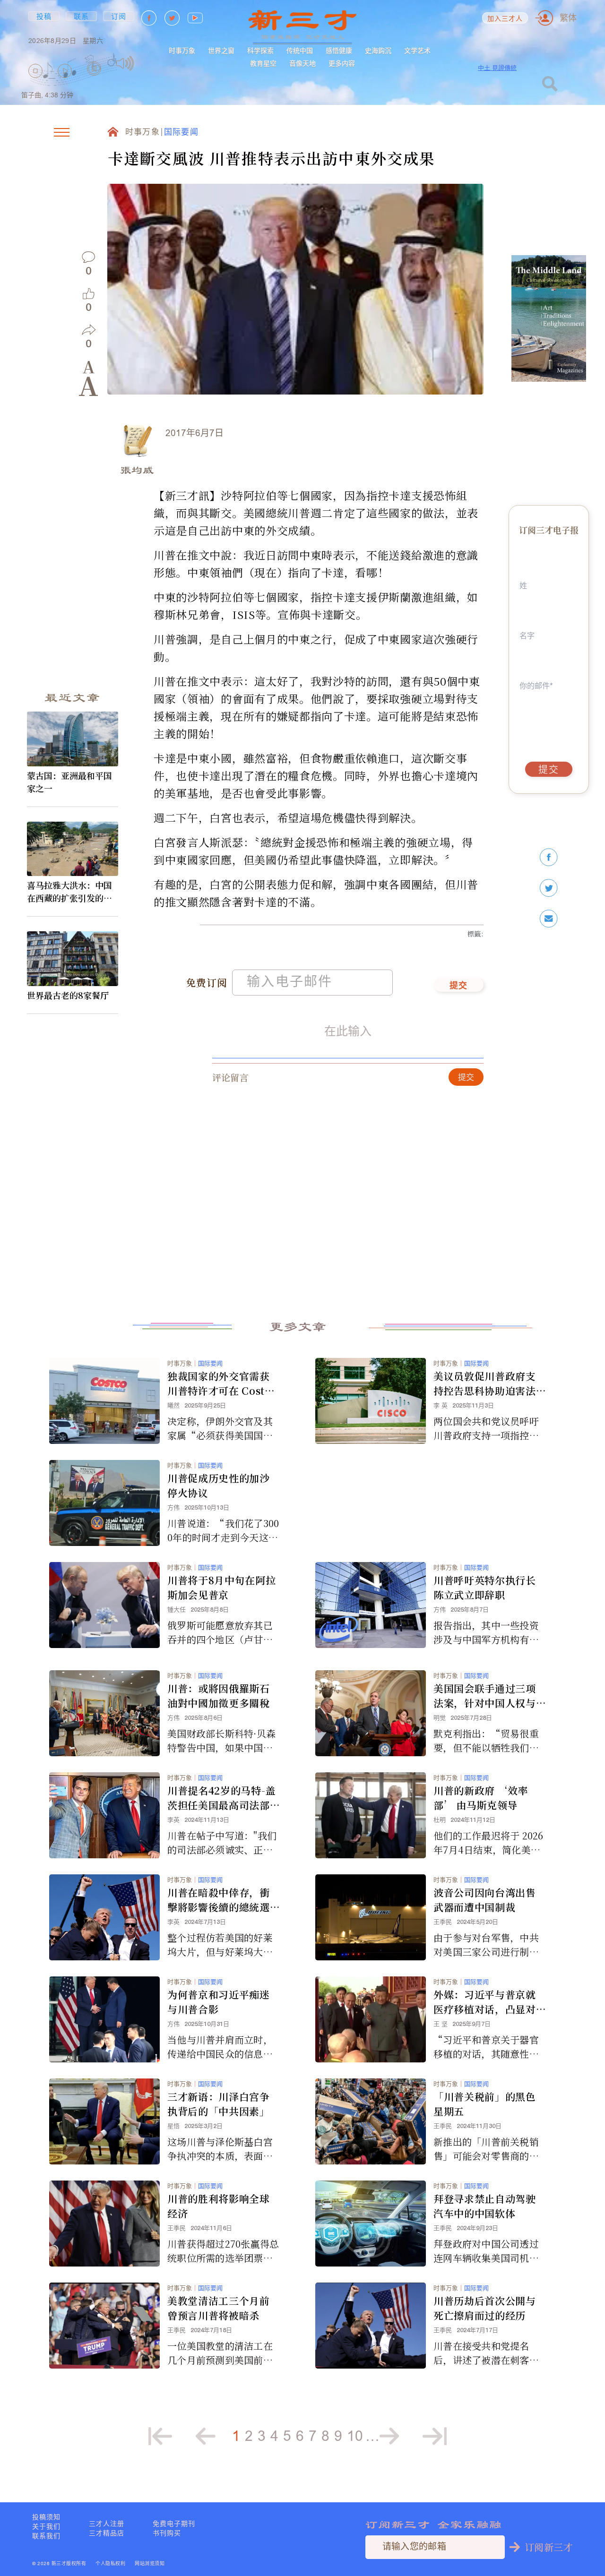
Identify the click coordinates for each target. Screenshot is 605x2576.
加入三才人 (505, 19)
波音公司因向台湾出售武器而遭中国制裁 (485, 1900)
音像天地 (302, 63)
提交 (459, 986)
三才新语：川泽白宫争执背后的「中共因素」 (219, 2104)
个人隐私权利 (110, 2564)
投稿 (44, 16)
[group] (95, 82)
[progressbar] (149, 63)
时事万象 (182, 51)
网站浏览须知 (150, 2564)
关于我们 (46, 2526)
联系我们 (46, 2536)
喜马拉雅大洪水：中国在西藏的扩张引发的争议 (69, 892)
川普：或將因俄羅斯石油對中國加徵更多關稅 (219, 1696)
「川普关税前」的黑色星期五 (485, 2104)
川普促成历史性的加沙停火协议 (219, 1485)
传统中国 (300, 51)
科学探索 (260, 51)
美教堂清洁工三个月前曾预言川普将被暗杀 (219, 2308)
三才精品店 (107, 2533)
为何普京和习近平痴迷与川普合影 (219, 2002)
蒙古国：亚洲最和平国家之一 (69, 782)
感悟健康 (339, 51)
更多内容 (342, 63)
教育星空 (263, 63)
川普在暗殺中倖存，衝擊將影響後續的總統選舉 (219, 1900)
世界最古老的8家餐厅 (68, 995)
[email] (549, 919)
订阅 (119, 16)
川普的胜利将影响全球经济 (219, 2206)
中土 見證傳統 (497, 68)
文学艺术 (417, 51)
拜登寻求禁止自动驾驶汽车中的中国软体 (485, 2206)
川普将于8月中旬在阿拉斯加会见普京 (221, 1587)
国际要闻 (181, 133)
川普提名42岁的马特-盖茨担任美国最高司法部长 (221, 1798)
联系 (82, 16)
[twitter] (549, 888)
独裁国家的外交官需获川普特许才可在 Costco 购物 (222, 1383)
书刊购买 (167, 2533)
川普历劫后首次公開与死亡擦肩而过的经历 (485, 2308)
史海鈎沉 (378, 51)
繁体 (568, 18)
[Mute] (125, 63)
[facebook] (549, 857)
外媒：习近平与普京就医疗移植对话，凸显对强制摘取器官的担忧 (485, 2002)
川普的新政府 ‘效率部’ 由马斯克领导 (481, 1798)
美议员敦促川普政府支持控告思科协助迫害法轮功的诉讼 (485, 1383)
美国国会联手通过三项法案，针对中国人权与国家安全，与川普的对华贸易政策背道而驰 (485, 1696)
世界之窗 (221, 51)
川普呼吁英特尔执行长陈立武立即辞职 (485, 1587)
